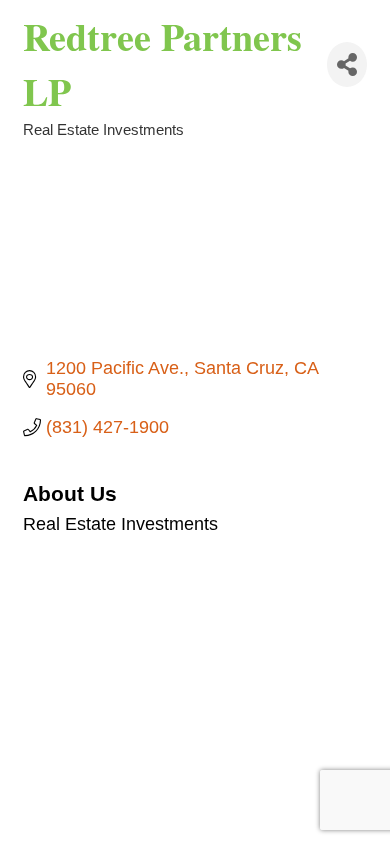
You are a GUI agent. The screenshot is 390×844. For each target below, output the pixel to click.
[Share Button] (347, 64)
